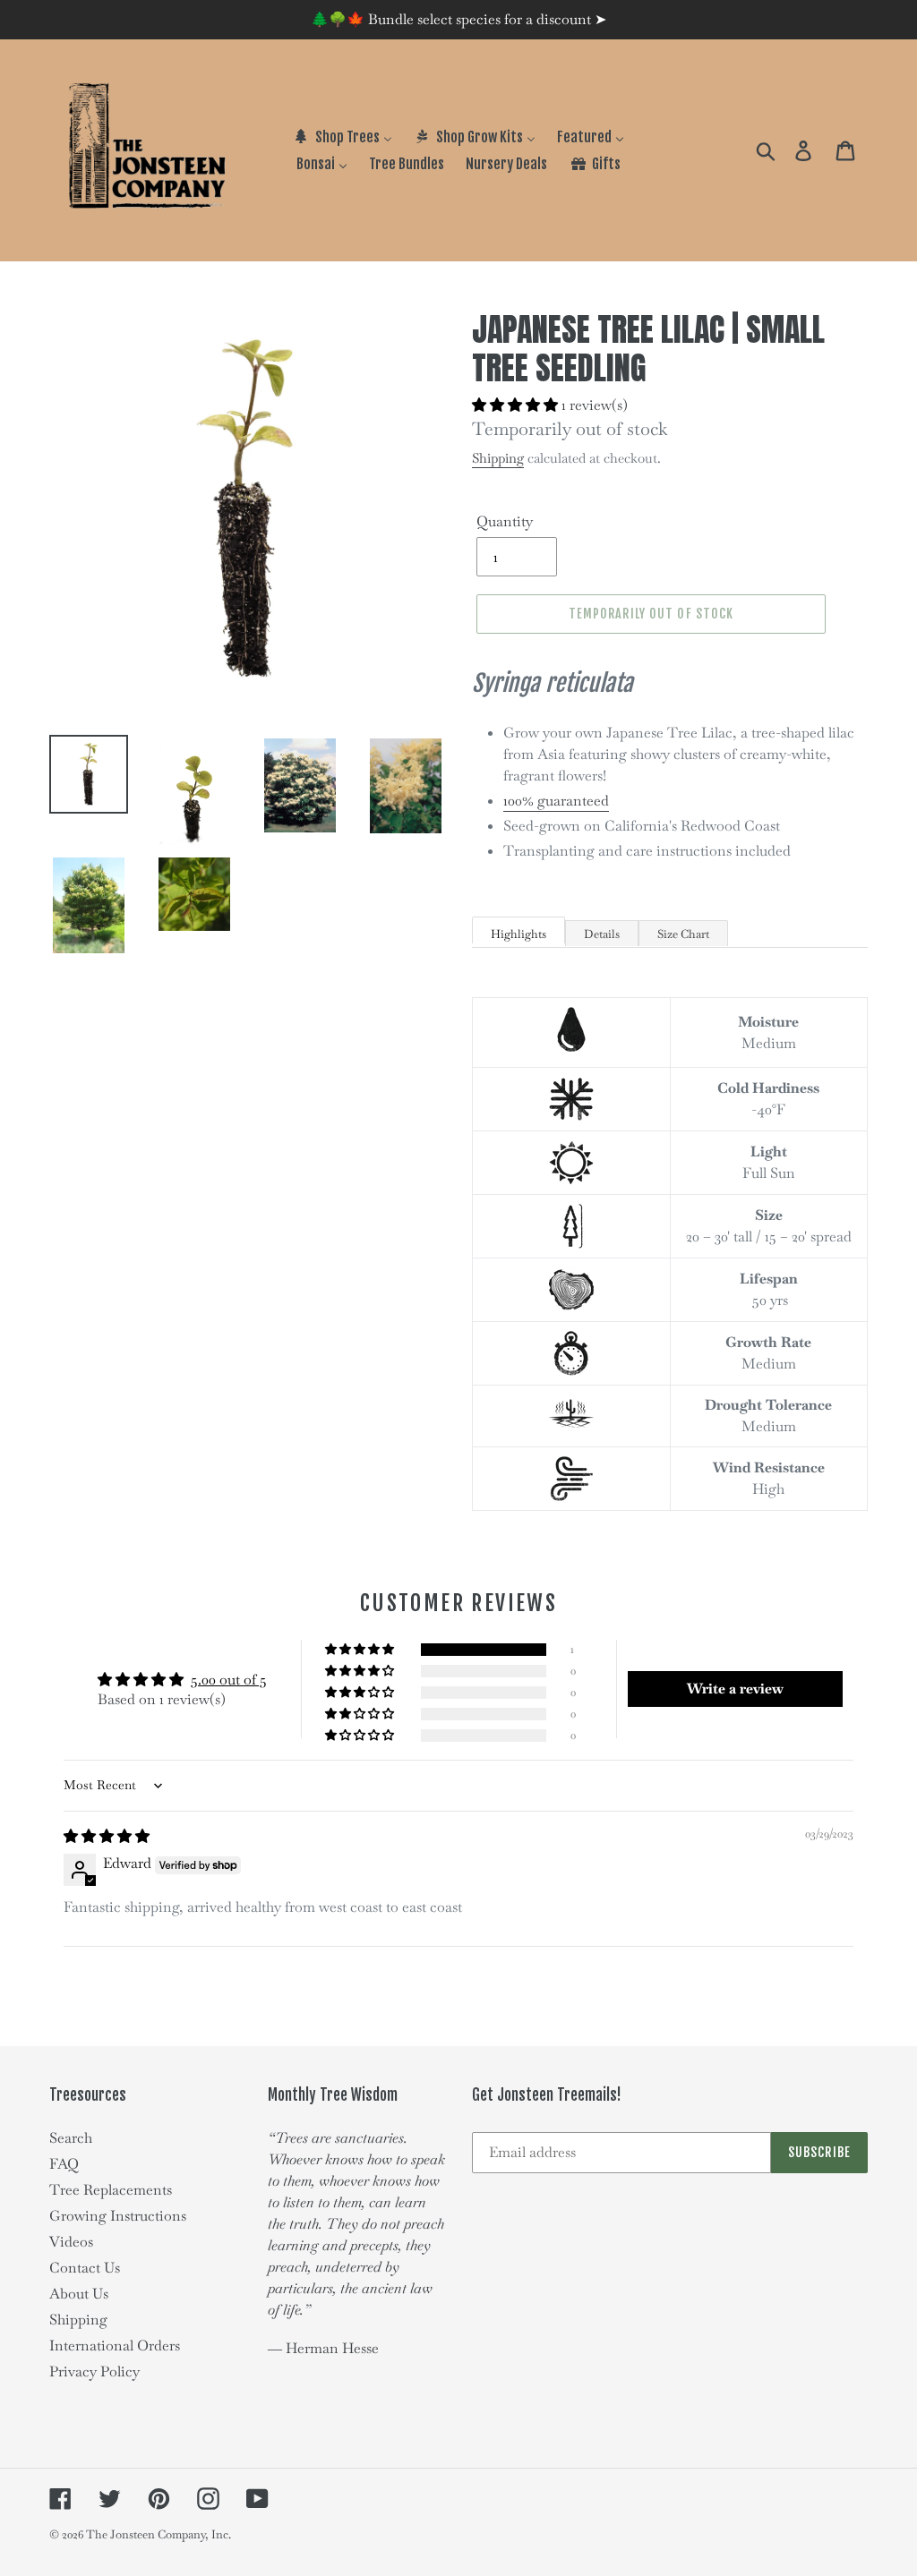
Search (71, 2138)
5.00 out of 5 (229, 1680)
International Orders (115, 2346)
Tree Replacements (111, 2190)
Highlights (518, 934)
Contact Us (85, 2268)
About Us (79, 2294)
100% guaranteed (556, 801)
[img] (107, 1836)
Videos (71, 2242)
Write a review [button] (735, 1689)
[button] (517, 405)
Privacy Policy (94, 2371)
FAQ (64, 2164)
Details (602, 934)
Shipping (498, 458)
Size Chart (683, 934)
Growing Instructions (118, 2216)
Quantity (505, 521)
